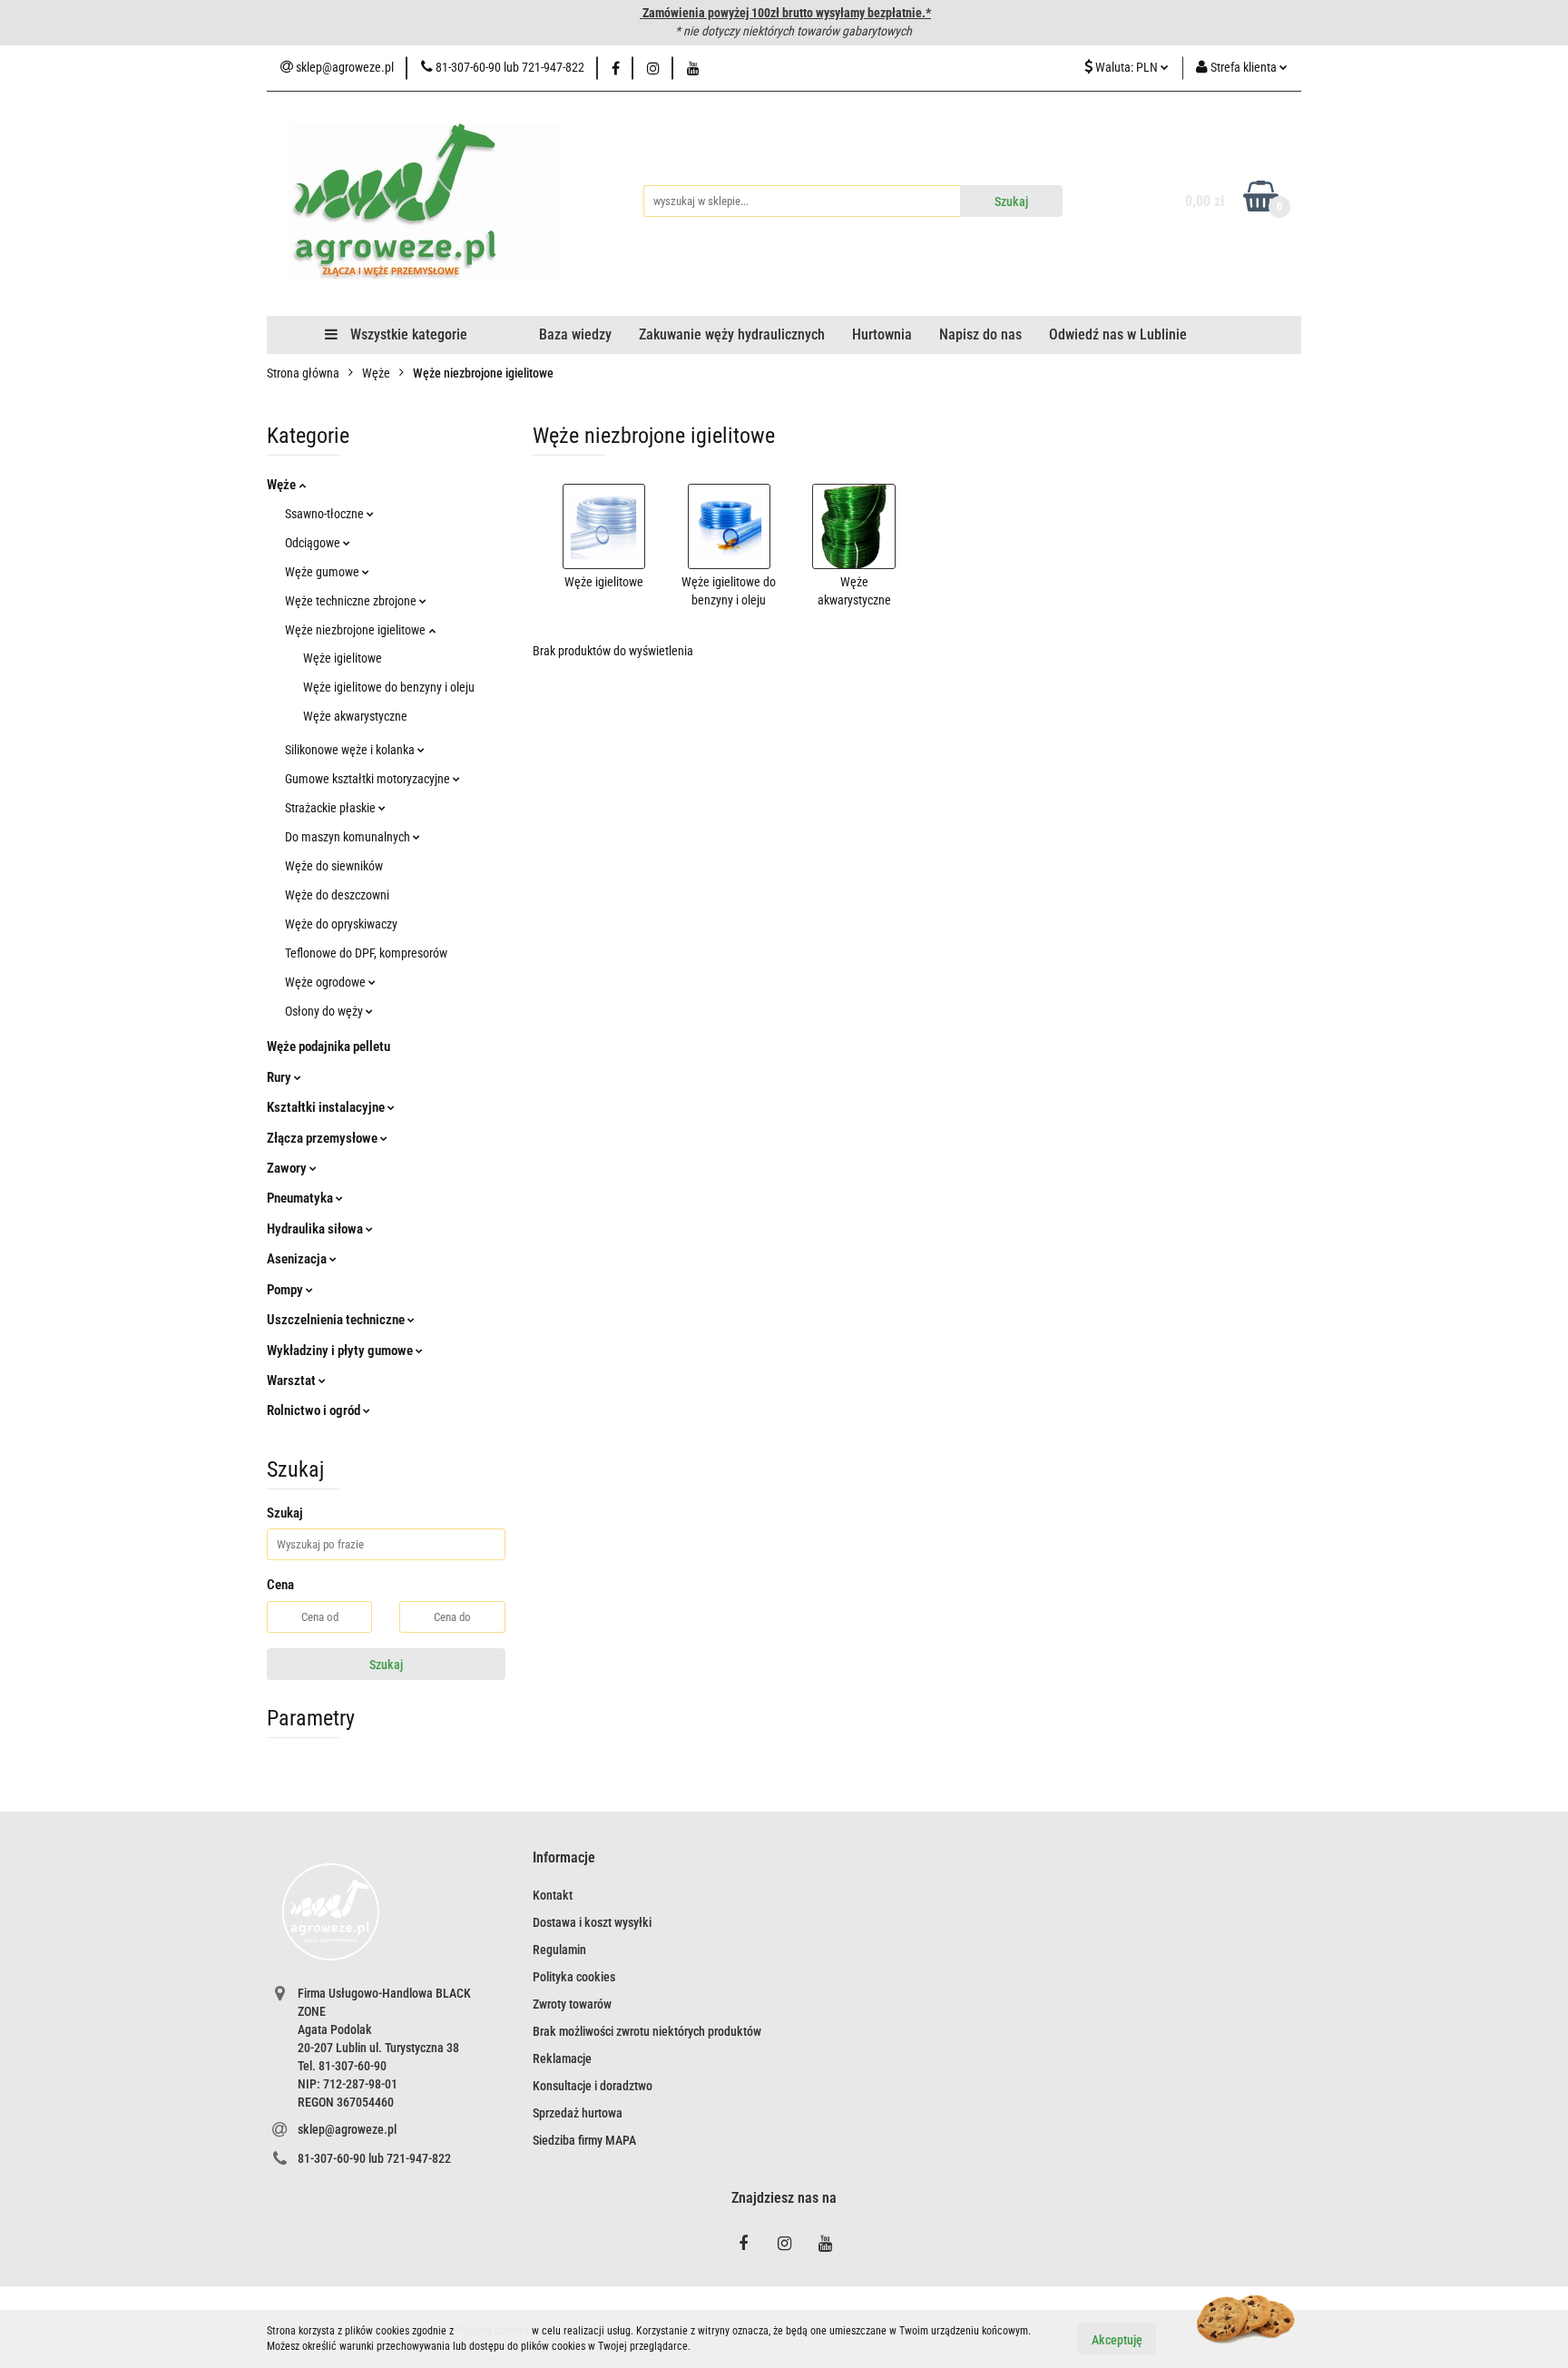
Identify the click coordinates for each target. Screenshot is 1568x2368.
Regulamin (559, 1950)
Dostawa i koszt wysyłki (592, 1922)
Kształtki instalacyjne (327, 1107)
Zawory (288, 1168)
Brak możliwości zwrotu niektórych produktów (647, 2031)
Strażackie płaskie (332, 808)
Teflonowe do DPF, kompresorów (366, 953)
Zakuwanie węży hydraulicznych (732, 334)
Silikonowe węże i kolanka (351, 750)
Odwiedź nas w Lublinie (1118, 334)
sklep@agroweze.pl (347, 2129)
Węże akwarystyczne (355, 716)
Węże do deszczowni (337, 895)
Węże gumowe (323, 572)
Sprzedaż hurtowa (578, 2113)
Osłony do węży (325, 1011)
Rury (280, 1077)
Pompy (286, 1290)
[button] (564, 1858)
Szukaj (386, 1665)
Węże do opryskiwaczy (341, 924)
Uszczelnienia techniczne (337, 1320)
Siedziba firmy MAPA (584, 2140)
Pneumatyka (301, 1198)
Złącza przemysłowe (323, 1138)
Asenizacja (298, 1259)
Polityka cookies (574, 1977)
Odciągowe (314, 543)
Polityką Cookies (493, 2331)
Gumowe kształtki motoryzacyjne (369, 779)
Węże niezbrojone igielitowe (357, 630)
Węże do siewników (334, 866)
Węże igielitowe (343, 658)
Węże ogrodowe (327, 982)
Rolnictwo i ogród (315, 1410)
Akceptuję (1117, 2339)
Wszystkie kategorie (407, 334)
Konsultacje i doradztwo (593, 2086)
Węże (283, 485)
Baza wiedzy (575, 334)
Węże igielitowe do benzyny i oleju (389, 687)
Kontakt (553, 1895)
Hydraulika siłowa (316, 1229)
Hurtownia (882, 334)
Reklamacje (562, 2058)
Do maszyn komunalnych (349, 837)
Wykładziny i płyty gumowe (341, 1351)
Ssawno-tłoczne (326, 514)
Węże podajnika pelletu (328, 1046)
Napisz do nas (980, 334)
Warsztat (293, 1381)
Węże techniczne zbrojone (352, 601)
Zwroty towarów (572, 2004)
